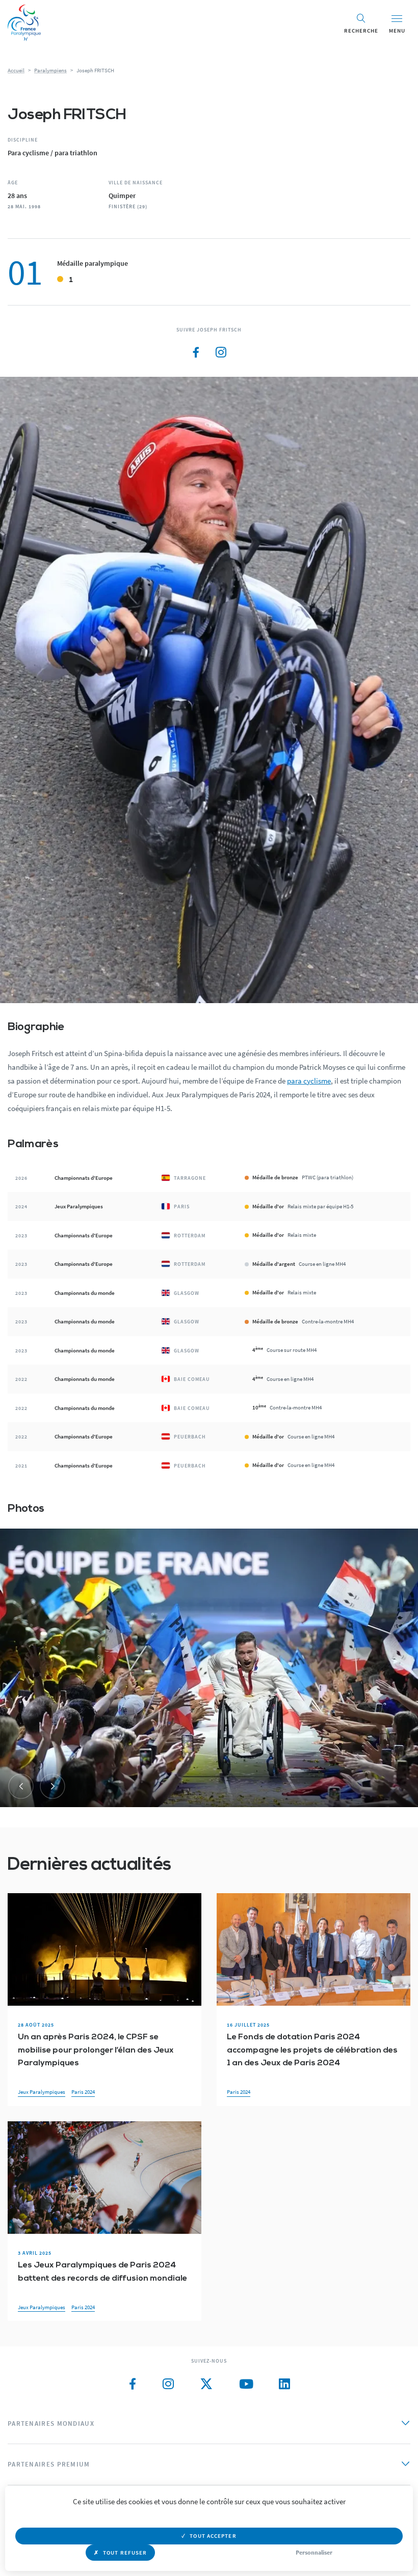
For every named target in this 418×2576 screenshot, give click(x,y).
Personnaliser (314, 2552)
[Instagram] (221, 353)
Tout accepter (213, 2536)
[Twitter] (206, 2384)
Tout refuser (125, 2553)
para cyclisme (309, 1081)
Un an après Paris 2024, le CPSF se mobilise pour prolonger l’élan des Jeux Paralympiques (96, 2050)
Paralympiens (50, 70)
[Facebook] (196, 353)
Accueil (16, 70)
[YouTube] (246, 2384)
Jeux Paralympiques (42, 2092)
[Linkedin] (284, 2384)
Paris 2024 (83, 2092)
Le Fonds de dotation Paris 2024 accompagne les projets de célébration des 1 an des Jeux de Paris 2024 (312, 2050)
